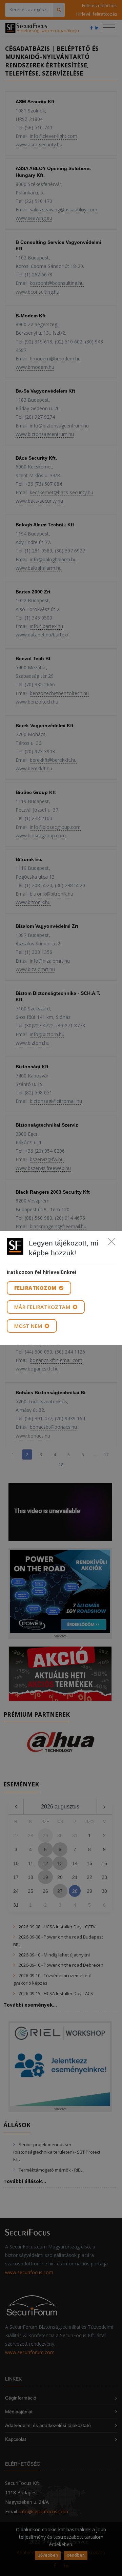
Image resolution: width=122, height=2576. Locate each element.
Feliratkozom (36, 1288)
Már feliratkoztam (43, 1307)
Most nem (29, 1326)
